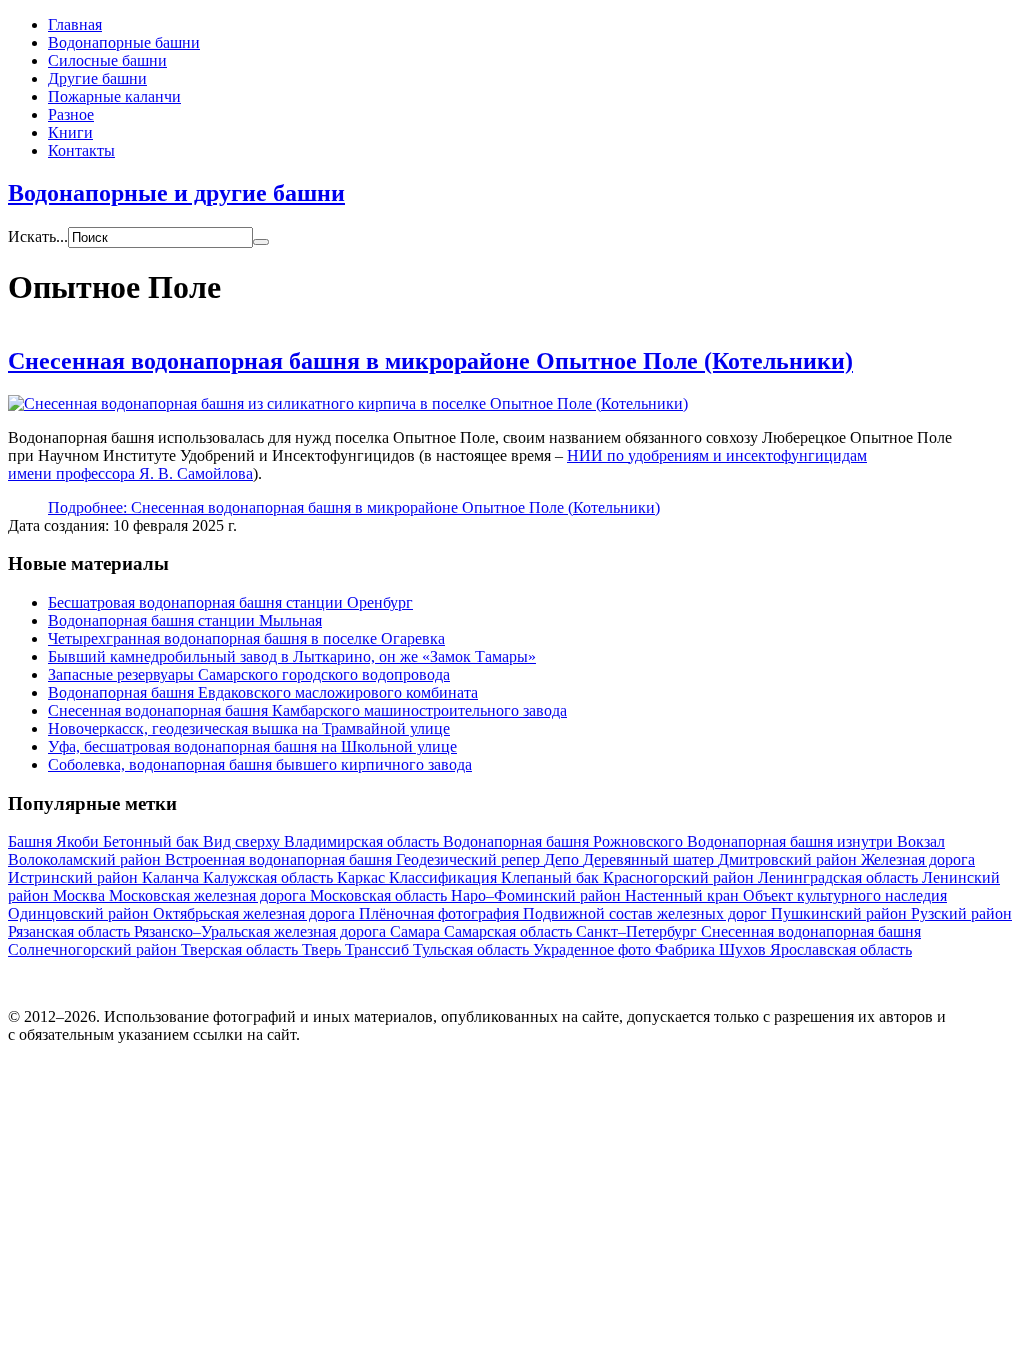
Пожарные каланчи (114, 96)
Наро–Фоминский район (538, 895)
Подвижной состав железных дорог (647, 913)
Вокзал (921, 841)
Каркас (363, 877)
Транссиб (379, 949)
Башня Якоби (55, 841)
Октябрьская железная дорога (256, 913)
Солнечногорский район (94, 949)
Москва (81, 895)
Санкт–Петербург (638, 931)
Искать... (38, 236)
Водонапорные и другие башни (176, 193)
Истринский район (75, 877)
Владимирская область (363, 841)
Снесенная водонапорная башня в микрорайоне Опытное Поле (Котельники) (430, 361)
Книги (70, 132)
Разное (71, 114)
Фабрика (687, 949)
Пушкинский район (841, 913)
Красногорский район (680, 877)
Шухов (744, 949)
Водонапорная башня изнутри (792, 841)
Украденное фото (594, 949)
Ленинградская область (840, 877)
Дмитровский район (789, 859)
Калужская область (270, 877)
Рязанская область (71, 931)
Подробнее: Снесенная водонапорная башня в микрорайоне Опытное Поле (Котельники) (354, 507)
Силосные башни (107, 60)
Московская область (380, 895)
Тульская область (473, 949)
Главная (75, 24)
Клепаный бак (552, 877)
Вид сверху (243, 841)
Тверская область (241, 949)
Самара (417, 931)
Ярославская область (841, 949)
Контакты (81, 150)
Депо (563, 859)
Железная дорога (918, 859)
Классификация (445, 877)
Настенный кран (684, 895)
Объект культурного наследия (845, 895)
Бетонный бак (153, 841)
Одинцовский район (80, 913)
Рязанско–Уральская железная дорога (262, 931)
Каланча (172, 877)
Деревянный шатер (650, 859)
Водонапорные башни (124, 42)
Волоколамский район (86, 859)
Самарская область (510, 931)
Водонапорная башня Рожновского (565, 841)
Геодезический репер (470, 859)
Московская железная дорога (209, 895)
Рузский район (961, 913)
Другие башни (97, 78)
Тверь (323, 949)
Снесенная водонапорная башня (811, 931)
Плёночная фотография (441, 913)
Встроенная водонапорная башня (280, 859)
